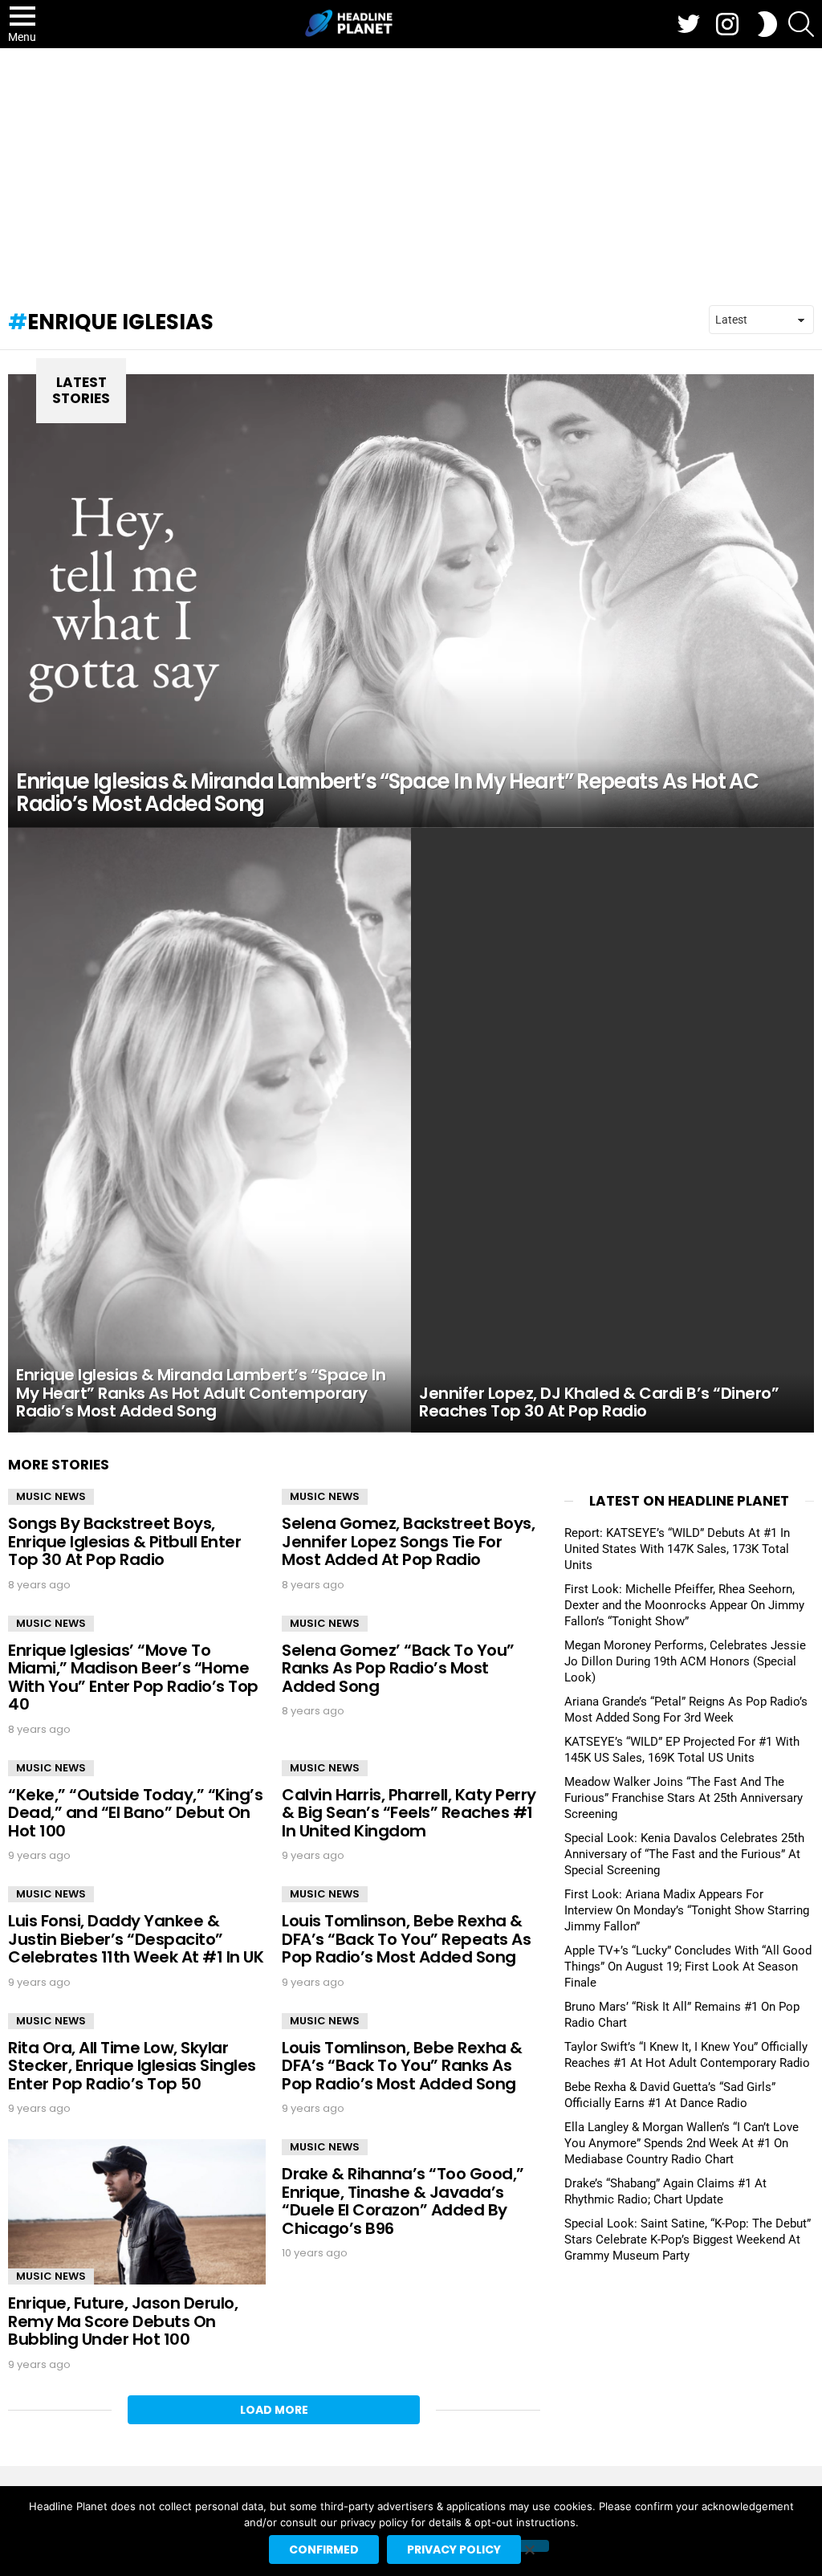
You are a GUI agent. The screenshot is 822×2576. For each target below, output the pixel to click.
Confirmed (324, 2550)
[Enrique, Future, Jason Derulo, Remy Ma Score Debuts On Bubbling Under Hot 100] (137, 2212)
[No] (529, 2546)
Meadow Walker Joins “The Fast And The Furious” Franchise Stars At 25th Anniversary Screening (684, 1798)
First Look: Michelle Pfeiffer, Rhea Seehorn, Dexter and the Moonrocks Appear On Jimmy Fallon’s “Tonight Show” (684, 1605)
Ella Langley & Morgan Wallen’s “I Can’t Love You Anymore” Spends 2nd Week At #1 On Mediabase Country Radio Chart (682, 2143)
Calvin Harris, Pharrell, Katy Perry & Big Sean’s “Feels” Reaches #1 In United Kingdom (409, 1813)
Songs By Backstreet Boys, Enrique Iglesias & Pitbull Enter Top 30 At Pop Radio (124, 1541)
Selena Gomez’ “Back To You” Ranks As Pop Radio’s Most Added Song (398, 1668)
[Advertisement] (411, 169)
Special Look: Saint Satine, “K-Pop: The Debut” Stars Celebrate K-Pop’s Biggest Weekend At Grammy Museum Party (688, 2240)
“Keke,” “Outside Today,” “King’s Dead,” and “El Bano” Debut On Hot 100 (135, 1813)
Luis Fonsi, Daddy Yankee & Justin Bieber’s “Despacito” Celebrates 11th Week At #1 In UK (136, 1939)
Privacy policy (454, 2550)
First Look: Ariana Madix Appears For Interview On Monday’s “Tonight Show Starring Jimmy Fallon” (687, 1910)
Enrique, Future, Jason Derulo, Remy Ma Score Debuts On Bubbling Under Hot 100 (123, 2321)
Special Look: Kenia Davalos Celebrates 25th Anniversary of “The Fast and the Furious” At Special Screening (684, 1854)
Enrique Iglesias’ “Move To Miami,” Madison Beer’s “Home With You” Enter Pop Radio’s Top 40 (133, 1677)
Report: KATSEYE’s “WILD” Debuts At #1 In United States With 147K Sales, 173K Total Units (677, 1549)
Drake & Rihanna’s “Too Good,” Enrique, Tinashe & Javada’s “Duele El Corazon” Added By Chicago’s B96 (403, 2201)
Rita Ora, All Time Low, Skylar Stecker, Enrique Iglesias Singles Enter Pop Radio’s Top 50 (132, 2066)
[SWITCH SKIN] (767, 24)
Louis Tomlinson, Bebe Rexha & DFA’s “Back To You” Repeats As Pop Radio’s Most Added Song (406, 1939)
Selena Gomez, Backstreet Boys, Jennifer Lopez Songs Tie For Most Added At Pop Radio (408, 1541)
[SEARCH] (801, 24)
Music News (51, 1496)
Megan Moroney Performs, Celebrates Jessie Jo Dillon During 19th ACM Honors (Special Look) (685, 1661)
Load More (274, 2410)
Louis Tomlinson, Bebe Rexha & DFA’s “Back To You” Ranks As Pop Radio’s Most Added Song (402, 2066)
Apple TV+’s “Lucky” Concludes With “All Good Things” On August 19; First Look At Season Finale (688, 1967)
